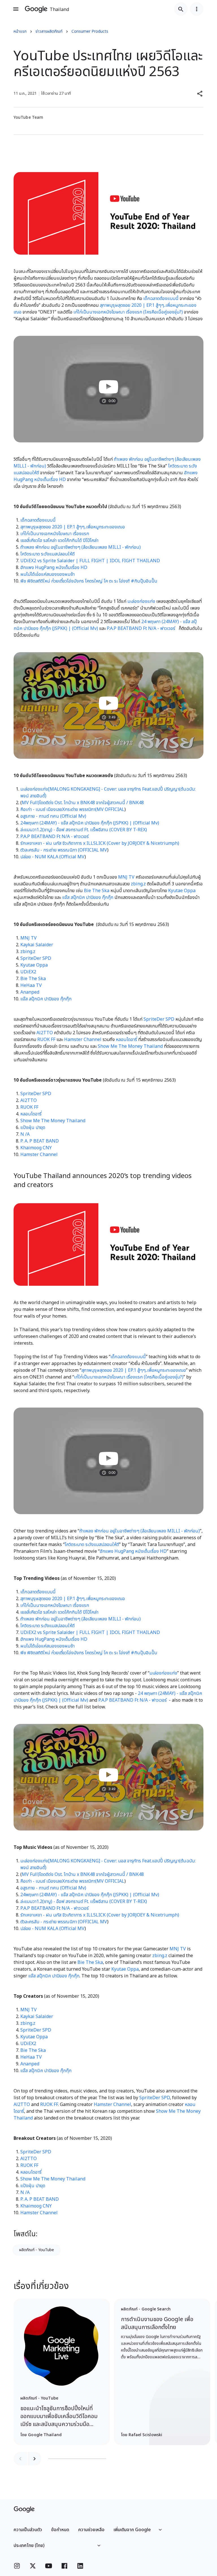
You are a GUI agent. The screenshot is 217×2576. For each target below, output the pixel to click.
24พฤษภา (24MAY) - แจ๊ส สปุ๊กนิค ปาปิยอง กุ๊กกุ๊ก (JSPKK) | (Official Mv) (90, 823)
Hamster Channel (83, 1040)
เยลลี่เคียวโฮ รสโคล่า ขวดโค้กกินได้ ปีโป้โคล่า (59, 541)
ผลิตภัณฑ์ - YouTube (37, 2250)
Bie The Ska (97, 891)
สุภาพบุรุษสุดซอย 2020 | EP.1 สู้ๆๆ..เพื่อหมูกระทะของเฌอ (73, 527)
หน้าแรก (20, 31)
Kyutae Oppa (182, 891)
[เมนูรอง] (197, 9)
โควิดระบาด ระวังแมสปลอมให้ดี (47, 554)
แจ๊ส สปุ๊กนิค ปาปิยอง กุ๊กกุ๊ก (88, 897)
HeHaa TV (31, 985)
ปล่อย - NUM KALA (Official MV (52, 857)
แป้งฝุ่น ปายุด (33, 1128)
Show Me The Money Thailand (130, 1046)
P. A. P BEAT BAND (40, 1141)
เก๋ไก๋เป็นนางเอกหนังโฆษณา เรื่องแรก (55, 534)
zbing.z (138, 884)
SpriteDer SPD (36, 958)
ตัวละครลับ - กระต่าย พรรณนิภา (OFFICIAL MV (64, 850)
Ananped (30, 992)
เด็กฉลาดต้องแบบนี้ (161, 299)
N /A (25, 1134)
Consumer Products (90, 31)
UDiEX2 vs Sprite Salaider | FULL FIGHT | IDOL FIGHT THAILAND (90, 561)
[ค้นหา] (181, 9)
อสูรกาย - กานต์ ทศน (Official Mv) (53, 816)
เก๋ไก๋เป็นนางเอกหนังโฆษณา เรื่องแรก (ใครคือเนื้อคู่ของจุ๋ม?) (128, 312)
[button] (200, 94)
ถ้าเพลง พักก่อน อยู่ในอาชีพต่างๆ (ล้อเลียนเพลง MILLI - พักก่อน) (81, 547)
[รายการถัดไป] (34, 2459)
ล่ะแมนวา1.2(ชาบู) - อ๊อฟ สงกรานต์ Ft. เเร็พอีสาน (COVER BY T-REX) (84, 830)
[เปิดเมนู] (16, 9)
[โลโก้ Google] (24, 2509)
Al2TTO (45, 1033)
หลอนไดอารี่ (126, 1040)
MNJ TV (126, 877)
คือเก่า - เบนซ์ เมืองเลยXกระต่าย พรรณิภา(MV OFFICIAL (72, 810)
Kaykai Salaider (37, 945)
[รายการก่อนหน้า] (20, 2459)
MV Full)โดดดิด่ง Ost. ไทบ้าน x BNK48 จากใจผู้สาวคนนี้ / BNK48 (83, 803)
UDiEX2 (28, 972)
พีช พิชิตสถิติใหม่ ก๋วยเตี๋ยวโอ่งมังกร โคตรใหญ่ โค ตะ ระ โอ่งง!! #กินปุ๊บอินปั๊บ (89, 581)
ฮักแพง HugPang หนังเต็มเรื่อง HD (54, 568)
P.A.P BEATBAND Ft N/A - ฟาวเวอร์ (141, 628)
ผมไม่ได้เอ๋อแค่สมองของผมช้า (47, 574)
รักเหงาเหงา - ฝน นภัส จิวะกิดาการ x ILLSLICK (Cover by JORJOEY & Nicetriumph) (100, 843)
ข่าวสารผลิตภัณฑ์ (49, 31)
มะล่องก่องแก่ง (141, 601)
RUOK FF (46, 1040)
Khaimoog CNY (36, 1148)
